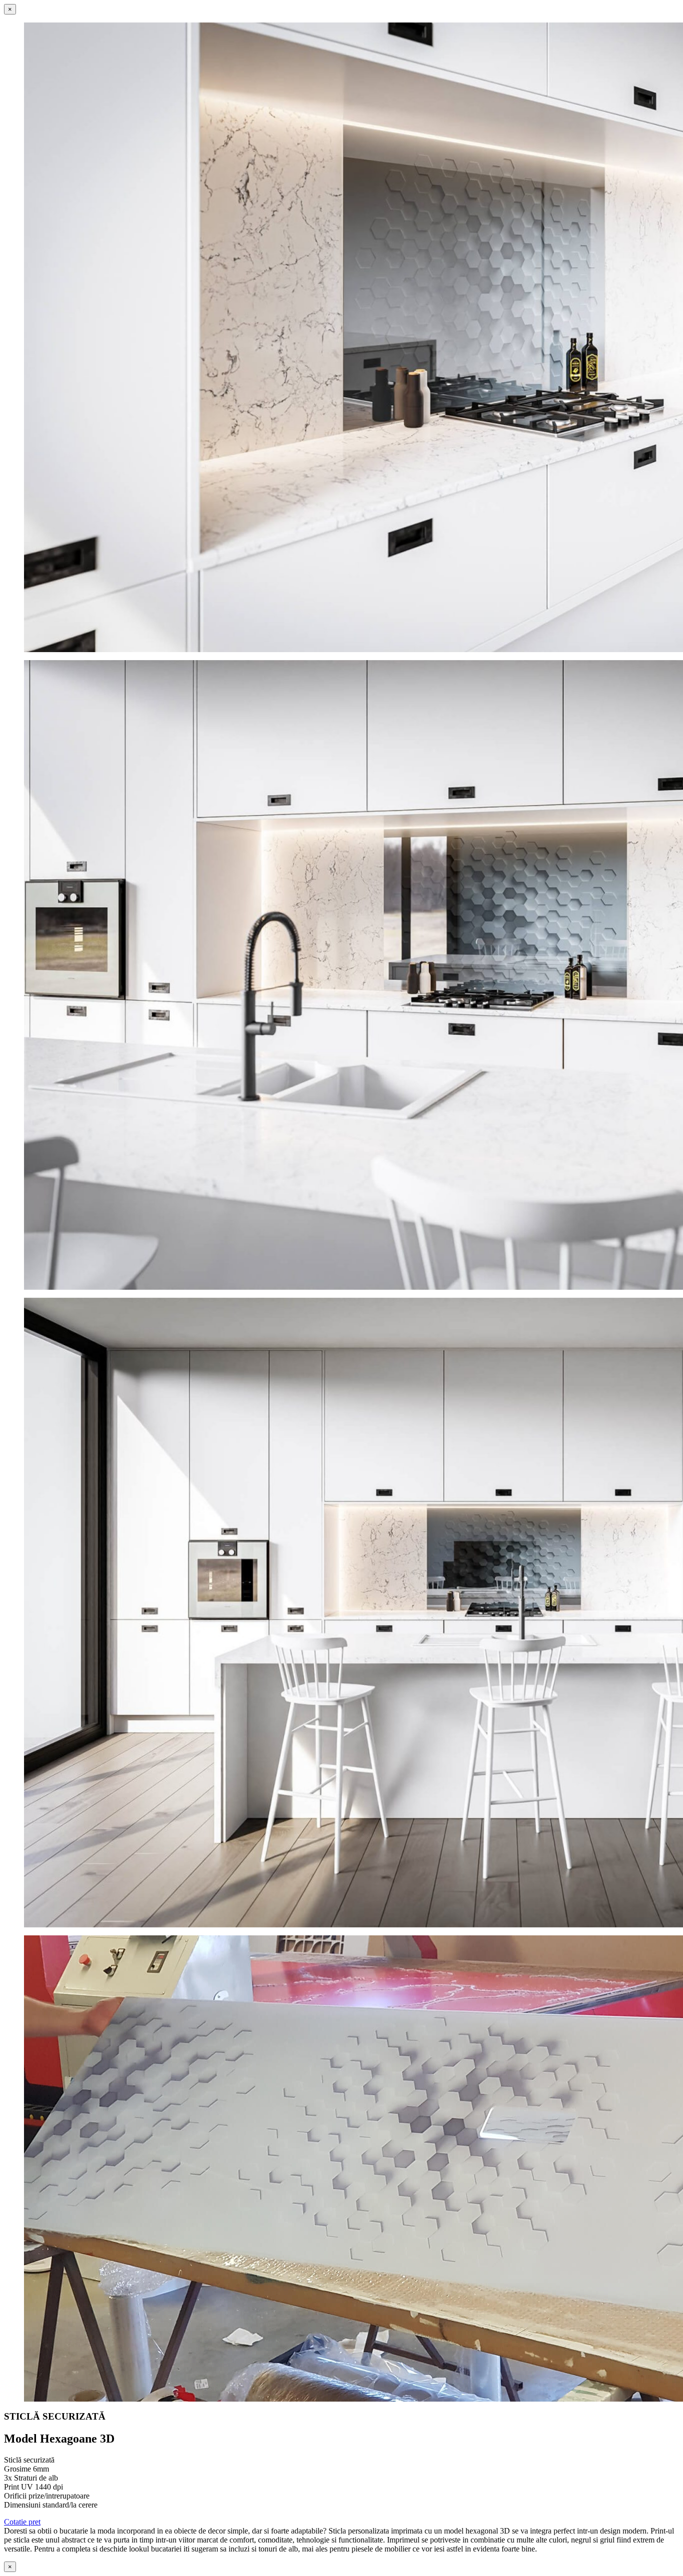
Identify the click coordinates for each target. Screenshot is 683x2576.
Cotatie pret (22, 2522)
